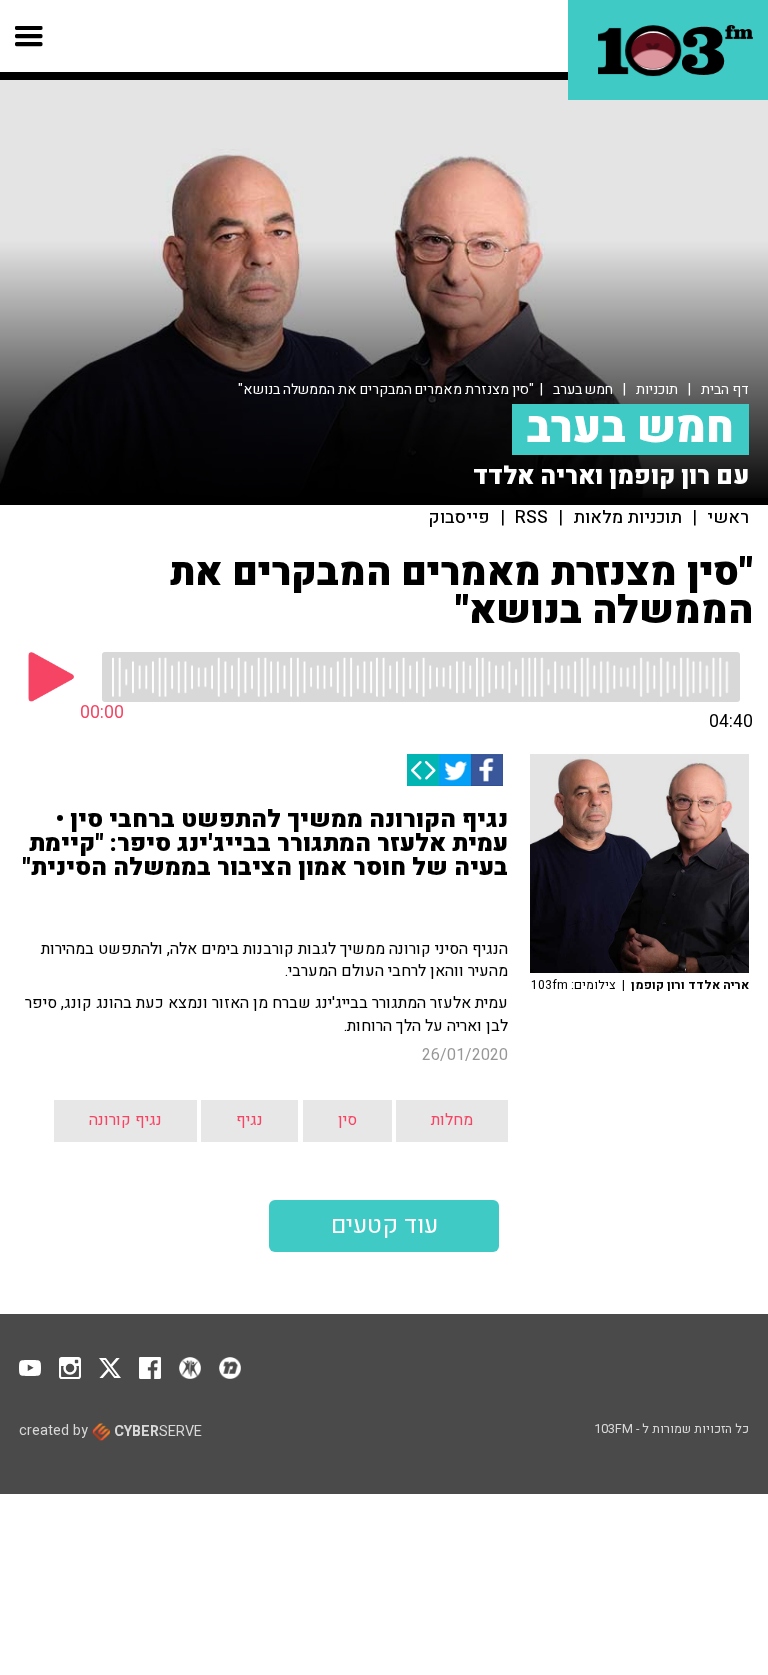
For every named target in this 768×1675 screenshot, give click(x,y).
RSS (531, 518)
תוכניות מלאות (627, 518)
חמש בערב (583, 389)
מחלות (452, 1120)
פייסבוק (459, 518)
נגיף (249, 1120)
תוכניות (657, 389)
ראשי (728, 518)
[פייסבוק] (487, 770)
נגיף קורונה (125, 1120)
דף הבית (725, 389)
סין (347, 1120)
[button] (29, 36)
